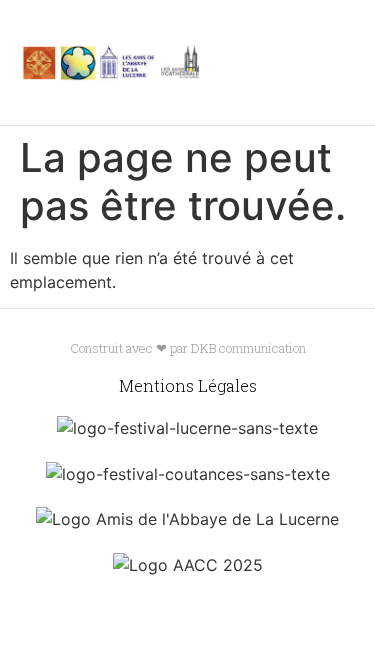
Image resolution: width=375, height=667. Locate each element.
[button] (300, 63)
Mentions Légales (188, 385)
